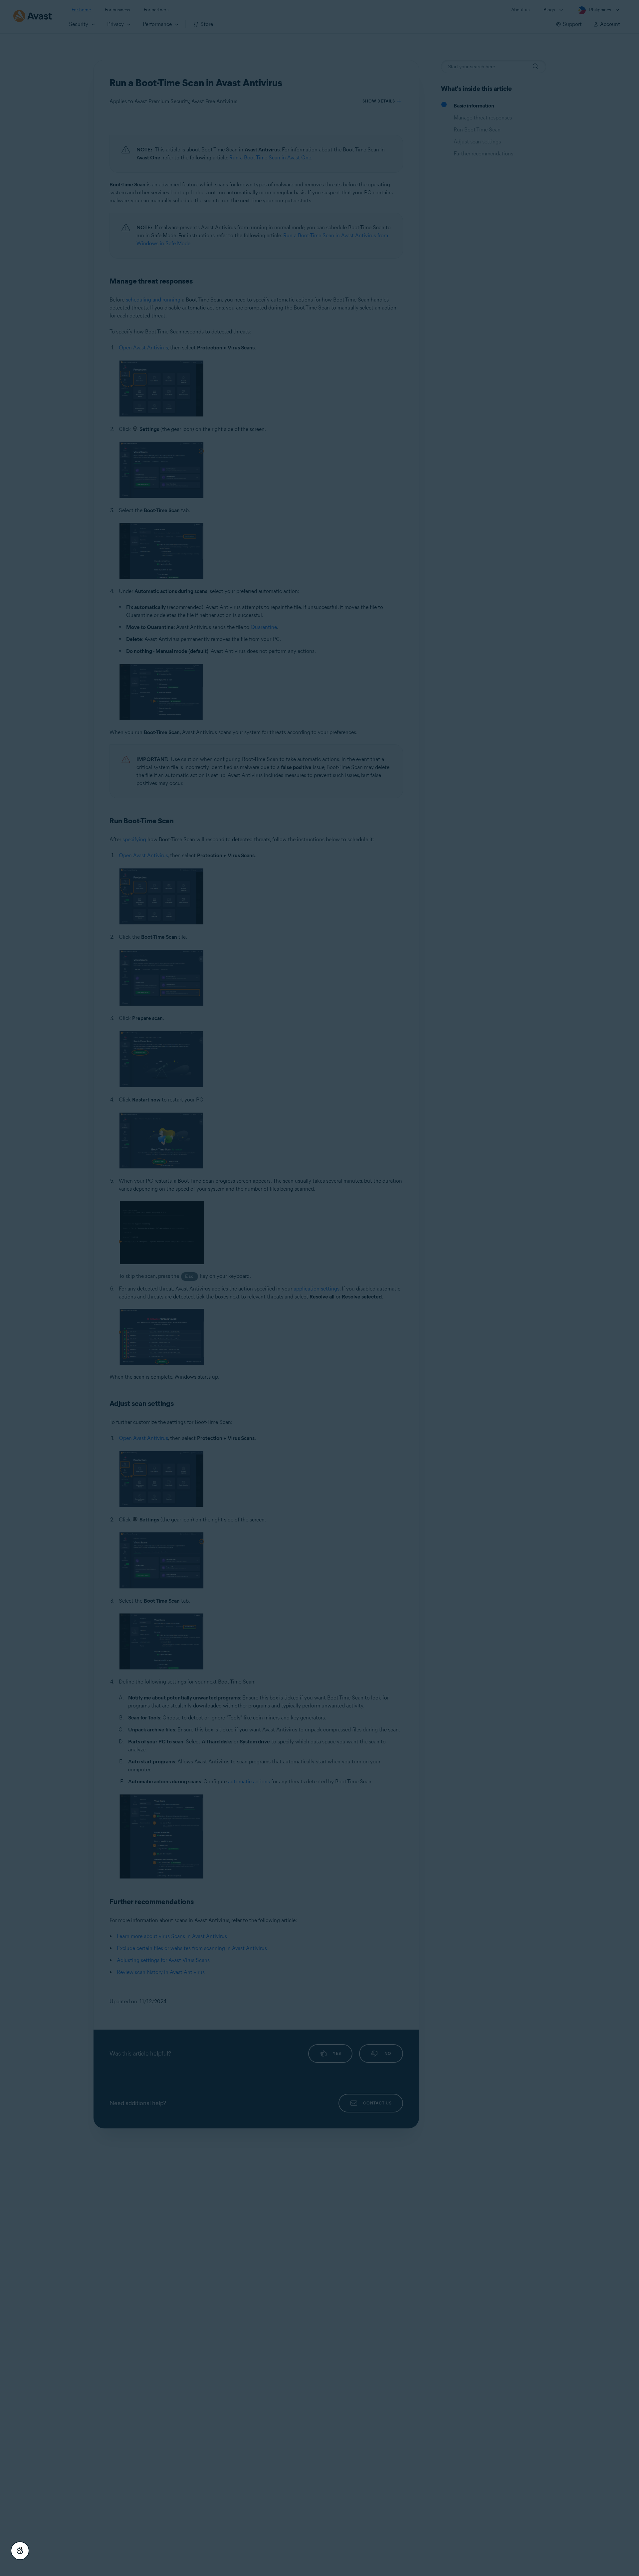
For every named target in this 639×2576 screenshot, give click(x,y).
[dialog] (319, 1288)
